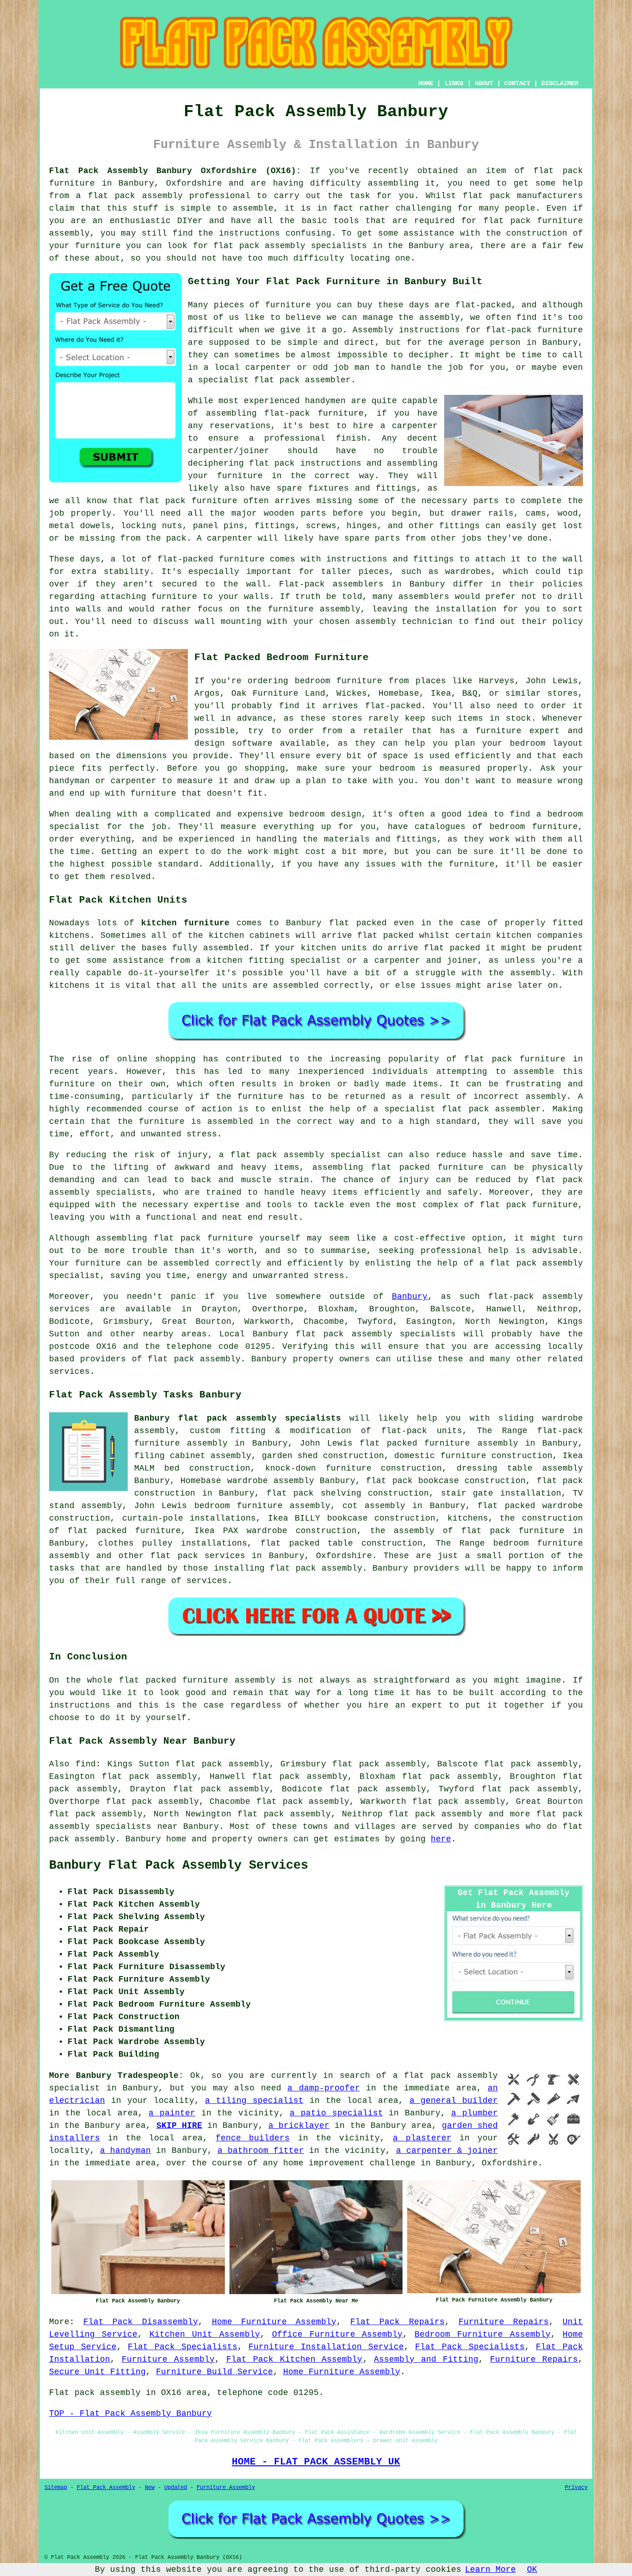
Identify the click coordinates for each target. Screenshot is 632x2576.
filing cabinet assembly (193, 1456)
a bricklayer (299, 2126)
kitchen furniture (185, 923)
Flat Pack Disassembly (140, 2322)
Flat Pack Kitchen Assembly (294, 2359)
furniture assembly (229, 1680)
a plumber (474, 2113)
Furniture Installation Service (326, 2347)
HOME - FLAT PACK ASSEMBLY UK (316, 2462)
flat (129, 1680)
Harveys (497, 681)
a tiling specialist (254, 2101)
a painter (172, 2113)
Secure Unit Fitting (97, 2372)
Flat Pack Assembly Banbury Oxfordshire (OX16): (175, 171)
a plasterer (422, 2138)
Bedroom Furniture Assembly (483, 2334)
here (441, 1839)
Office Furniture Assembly (338, 2334)
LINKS (454, 83)
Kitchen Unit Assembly (205, 2334)
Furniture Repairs (504, 2322)
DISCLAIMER (560, 83)
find (86, 1764)
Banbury (410, 1297)
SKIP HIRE (179, 2126)
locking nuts (152, 526)
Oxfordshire (344, 1556)
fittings (275, 526)
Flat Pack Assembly (106, 2488)
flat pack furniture (515, 1059)
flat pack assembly (135, 196)
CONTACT (517, 83)
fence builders (253, 2138)
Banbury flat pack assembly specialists (238, 1418)
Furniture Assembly (168, 2359)
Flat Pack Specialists (182, 2347)
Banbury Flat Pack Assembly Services (179, 1865)
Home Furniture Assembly (274, 2322)
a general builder (454, 2101)
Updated (176, 2488)
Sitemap (56, 2488)
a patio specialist (336, 2113)
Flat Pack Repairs (397, 2322)
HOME (426, 83)
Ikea (441, 693)
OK (532, 2570)
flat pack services (198, 1556)
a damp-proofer (324, 2088)
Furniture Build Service (214, 2372)
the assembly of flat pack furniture (467, 1531)
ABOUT (484, 83)
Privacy (576, 2488)
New (150, 2488)
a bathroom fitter (261, 2151)
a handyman (125, 2151)
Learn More (490, 2570)
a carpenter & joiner (447, 2151)
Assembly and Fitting (426, 2359)
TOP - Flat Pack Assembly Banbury (130, 2414)
